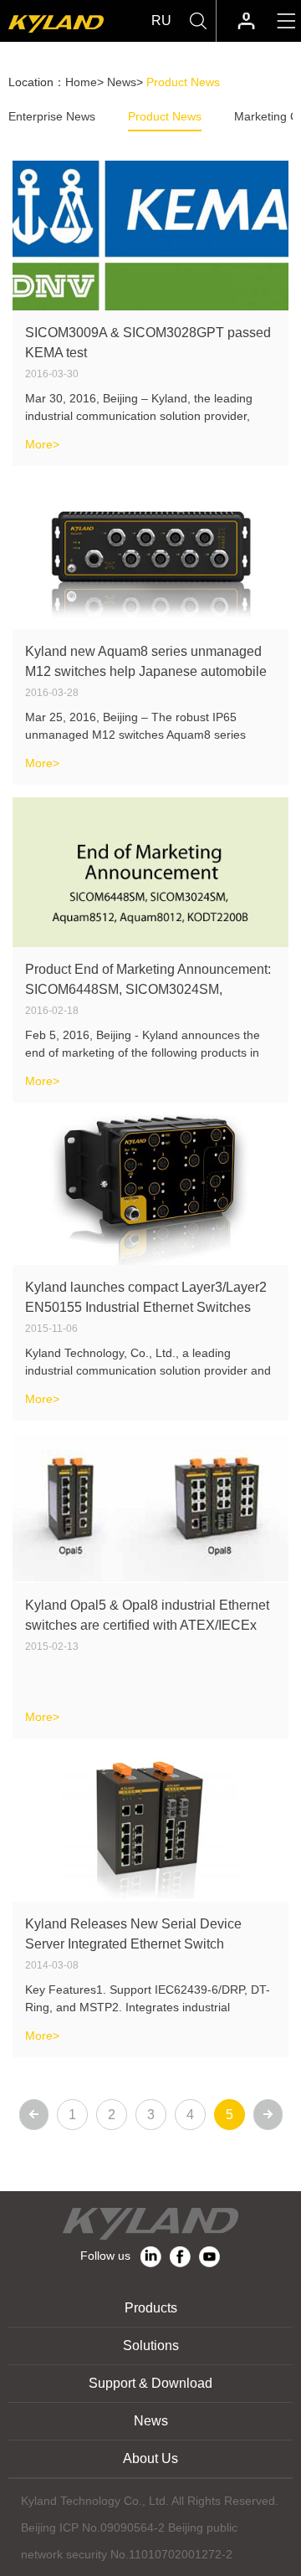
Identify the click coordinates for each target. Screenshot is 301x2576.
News (122, 82)
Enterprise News (52, 116)
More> (42, 444)
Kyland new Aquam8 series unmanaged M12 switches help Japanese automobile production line (146, 671)
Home (81, 82)
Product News (165, 116)
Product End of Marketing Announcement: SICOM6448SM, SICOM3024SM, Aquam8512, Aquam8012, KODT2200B (148, 989)
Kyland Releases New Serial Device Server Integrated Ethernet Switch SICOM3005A (133, 1944)
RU (161, 20)
